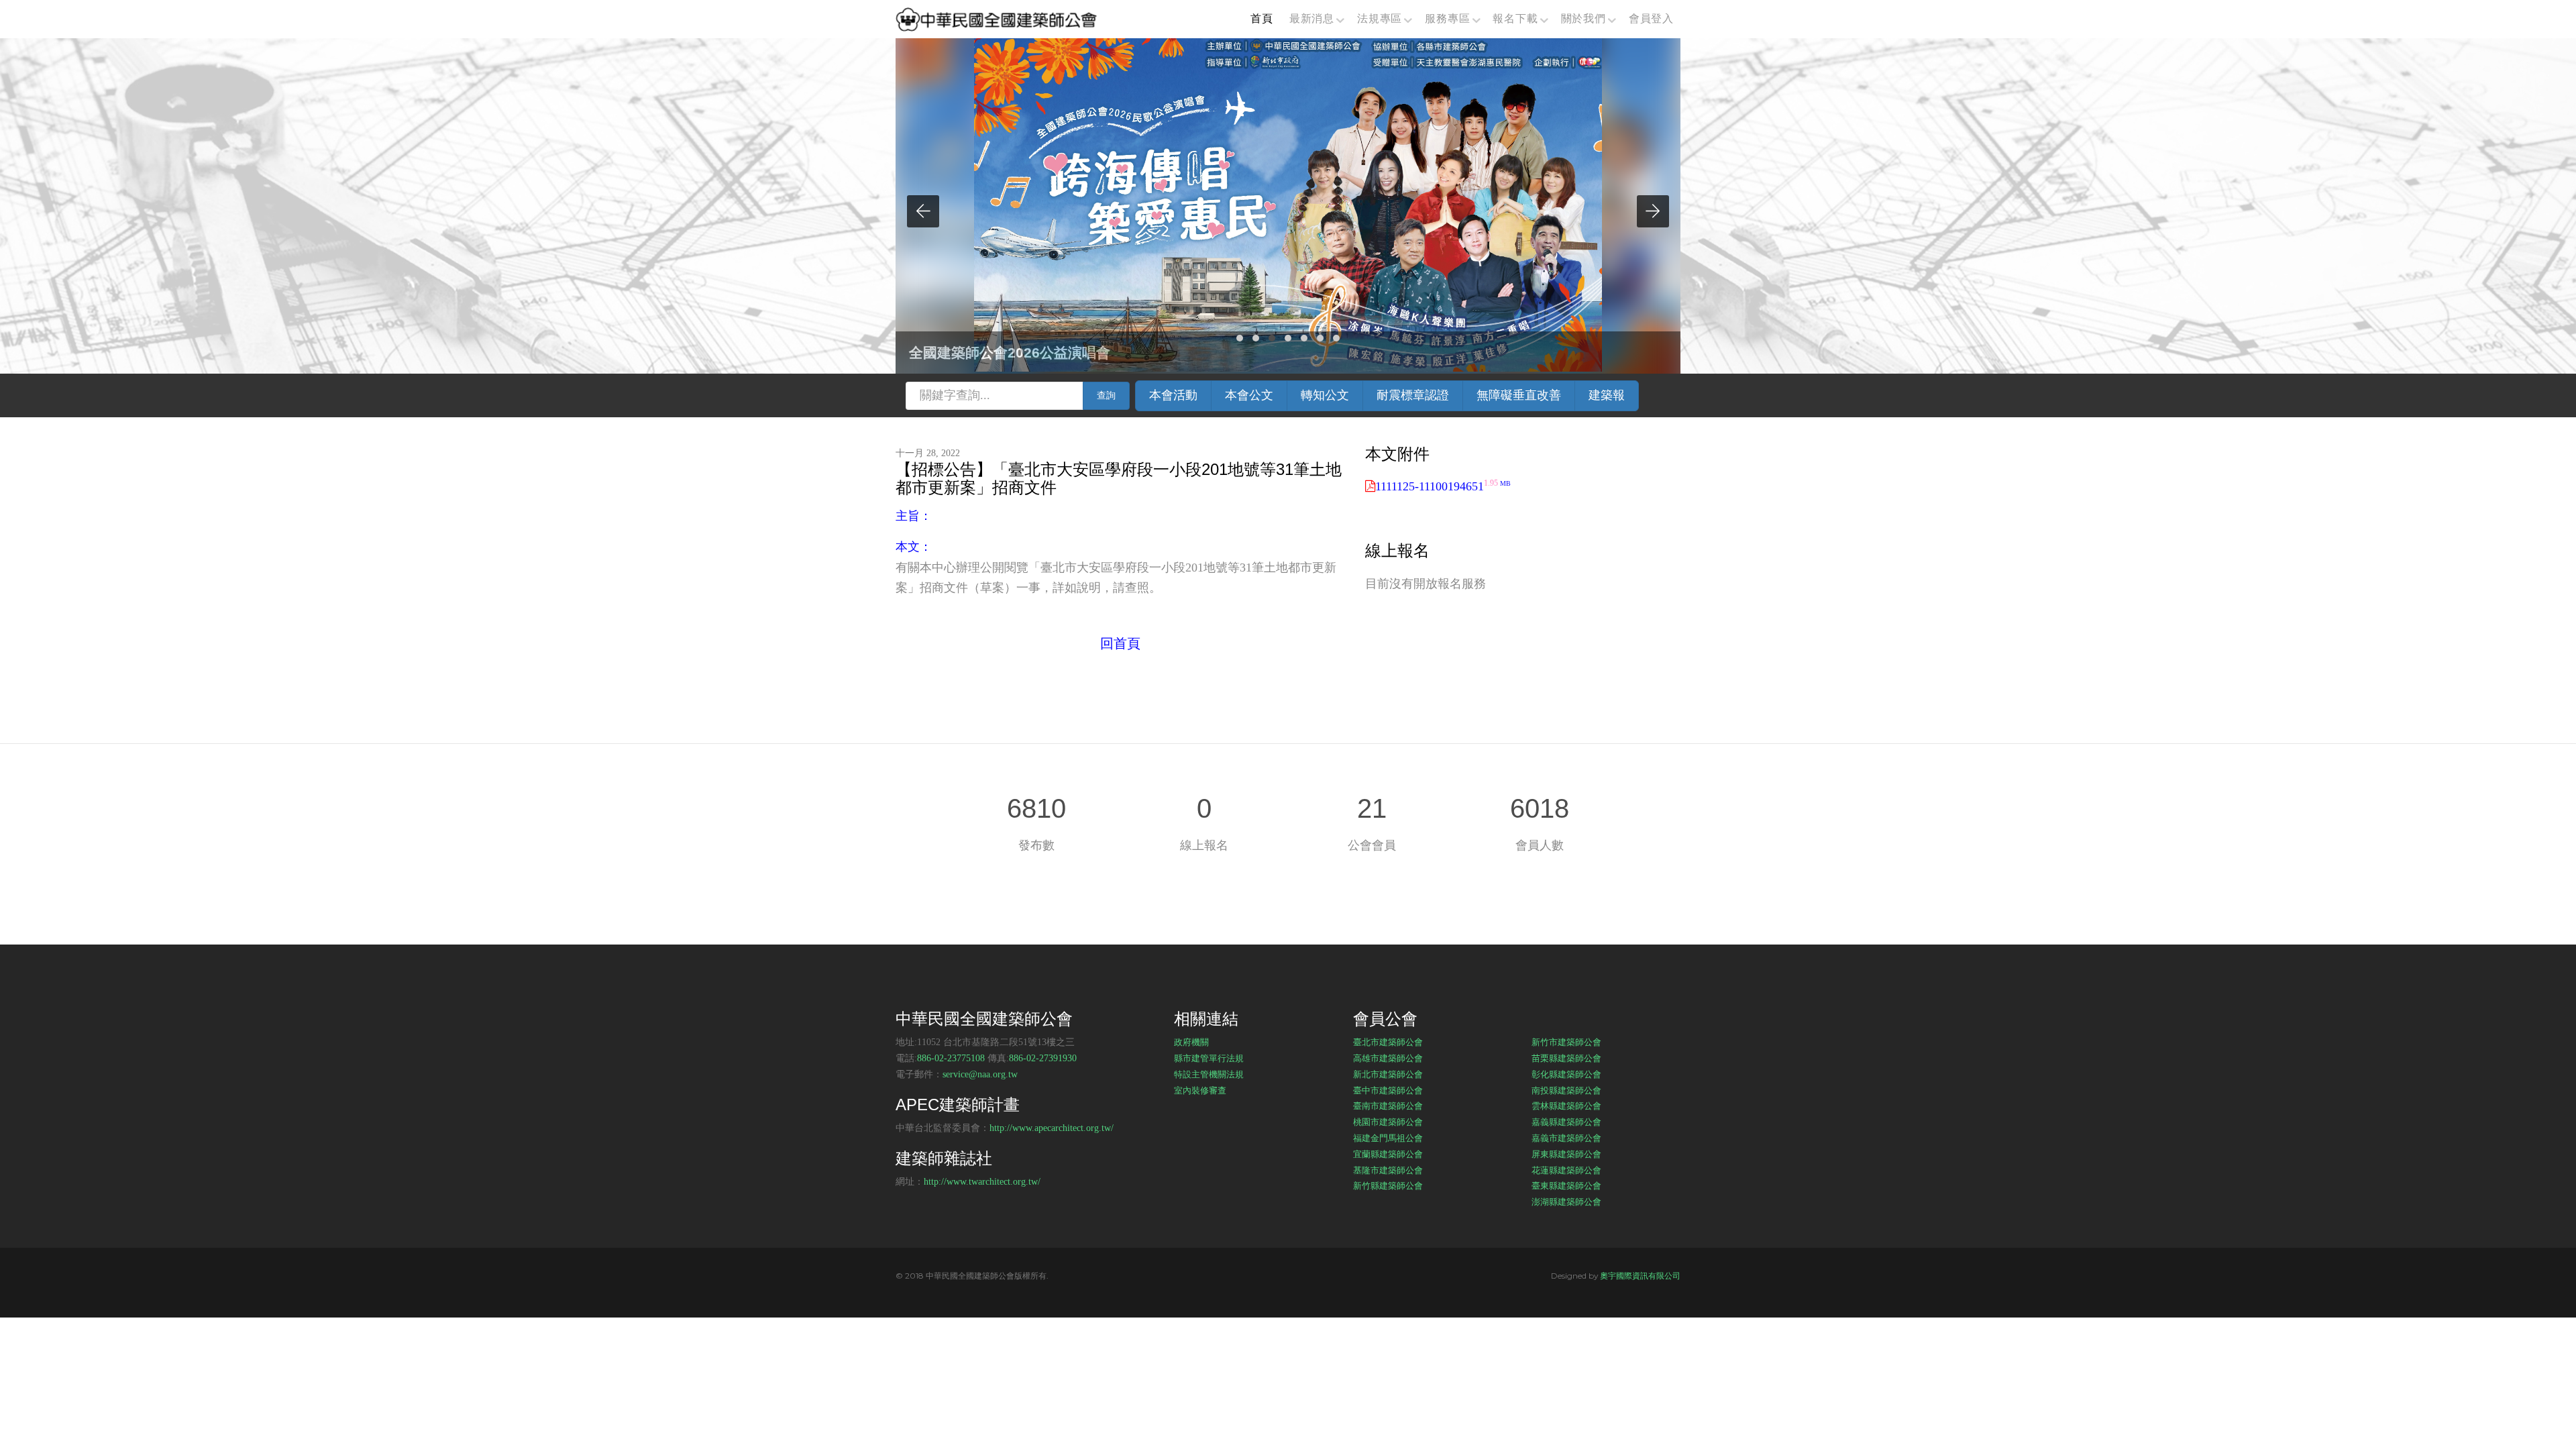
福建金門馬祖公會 (1388, 1138)
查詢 (1106, 395)
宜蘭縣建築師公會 (1388, 1154)
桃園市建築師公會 (1388, 1122)
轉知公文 (1325, 395)
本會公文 (1249, 395)
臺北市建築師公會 (1388, 1042)
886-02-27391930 (1043, 1058)
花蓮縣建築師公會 (1566, 1170)
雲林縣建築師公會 (1566, 1106)
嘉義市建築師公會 (1566, 1138)
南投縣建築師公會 (1566, 1090)
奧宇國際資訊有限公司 (1640, 1276)
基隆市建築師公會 (1388, 1170)
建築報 (1607, 395)
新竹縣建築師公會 (1388, 1185)
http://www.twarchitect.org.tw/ (982, 1182)
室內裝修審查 (1200, 1090)
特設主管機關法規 (1209, 1074)
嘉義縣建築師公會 (1566, 1122)
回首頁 (1120, 643)
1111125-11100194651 (1443, 486)
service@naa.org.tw (980, 1074)
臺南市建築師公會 (1388, 1106)
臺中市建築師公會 (1388, 1090)
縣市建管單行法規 (1209, 1058)
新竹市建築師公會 (1566, 1042)
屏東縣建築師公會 (1566, 1154)
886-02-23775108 (951, 1058)
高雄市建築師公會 (1388, 1058)
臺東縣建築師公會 (1566, 1185)
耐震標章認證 (1413, 395)
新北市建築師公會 (1388, 1074)
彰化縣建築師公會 (1566, 1074)
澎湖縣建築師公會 (1566, 1201)
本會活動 (1173, 395)
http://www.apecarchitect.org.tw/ (1052, 1128)
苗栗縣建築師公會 (1566, 1058)
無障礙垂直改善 (1519, 395)
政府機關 (1191, 1042)
